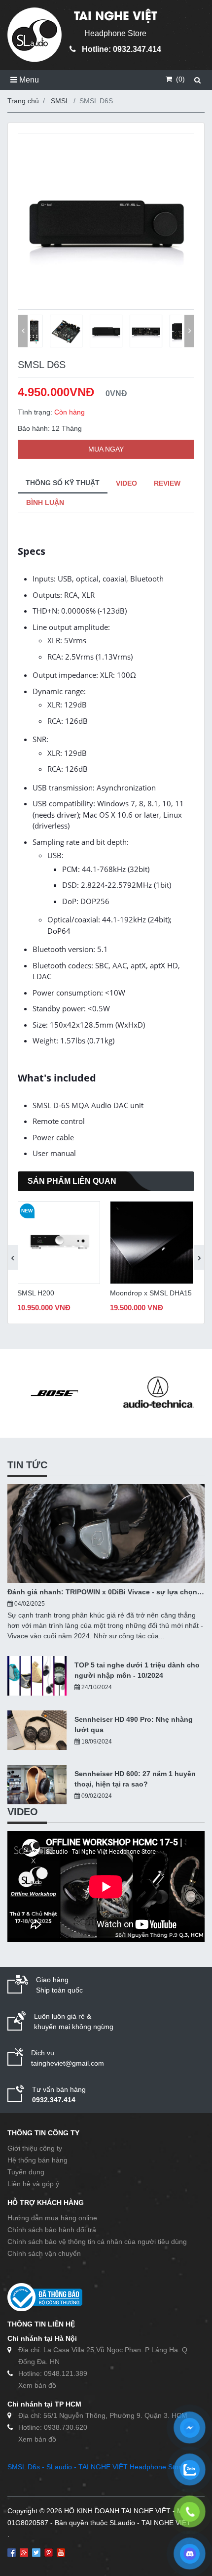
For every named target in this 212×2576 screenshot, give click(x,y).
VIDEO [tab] (126, 483)
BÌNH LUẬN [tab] (45, 502)
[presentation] (13, 1257)
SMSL (60, 101)
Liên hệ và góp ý (33, 2184)
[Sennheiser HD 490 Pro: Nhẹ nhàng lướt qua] (37, 1730)
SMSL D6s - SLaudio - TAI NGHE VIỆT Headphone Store (96, 2467)
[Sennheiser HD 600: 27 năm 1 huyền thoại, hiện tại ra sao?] (37, 1785)
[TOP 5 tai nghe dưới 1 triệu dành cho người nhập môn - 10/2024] (37, 1676)
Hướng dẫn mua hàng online (52, 2218)
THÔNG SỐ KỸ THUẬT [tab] (63, 483)
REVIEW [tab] (167, 483)
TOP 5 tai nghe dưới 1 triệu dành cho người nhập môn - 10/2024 (137, 1670)
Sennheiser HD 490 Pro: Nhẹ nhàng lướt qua (134, 1724)
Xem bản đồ (37, 2385)
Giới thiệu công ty (35, 2148)
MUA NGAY (106, 449)
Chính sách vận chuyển (44, 2253)
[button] (23, 331)
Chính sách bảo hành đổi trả (52, 2230)
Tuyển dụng (26, 2172)
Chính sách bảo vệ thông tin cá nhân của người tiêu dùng (97, 2242)
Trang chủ (23, 101)
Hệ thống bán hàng (37, 2160)
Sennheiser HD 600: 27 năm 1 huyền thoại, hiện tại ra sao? (135, 1779)
